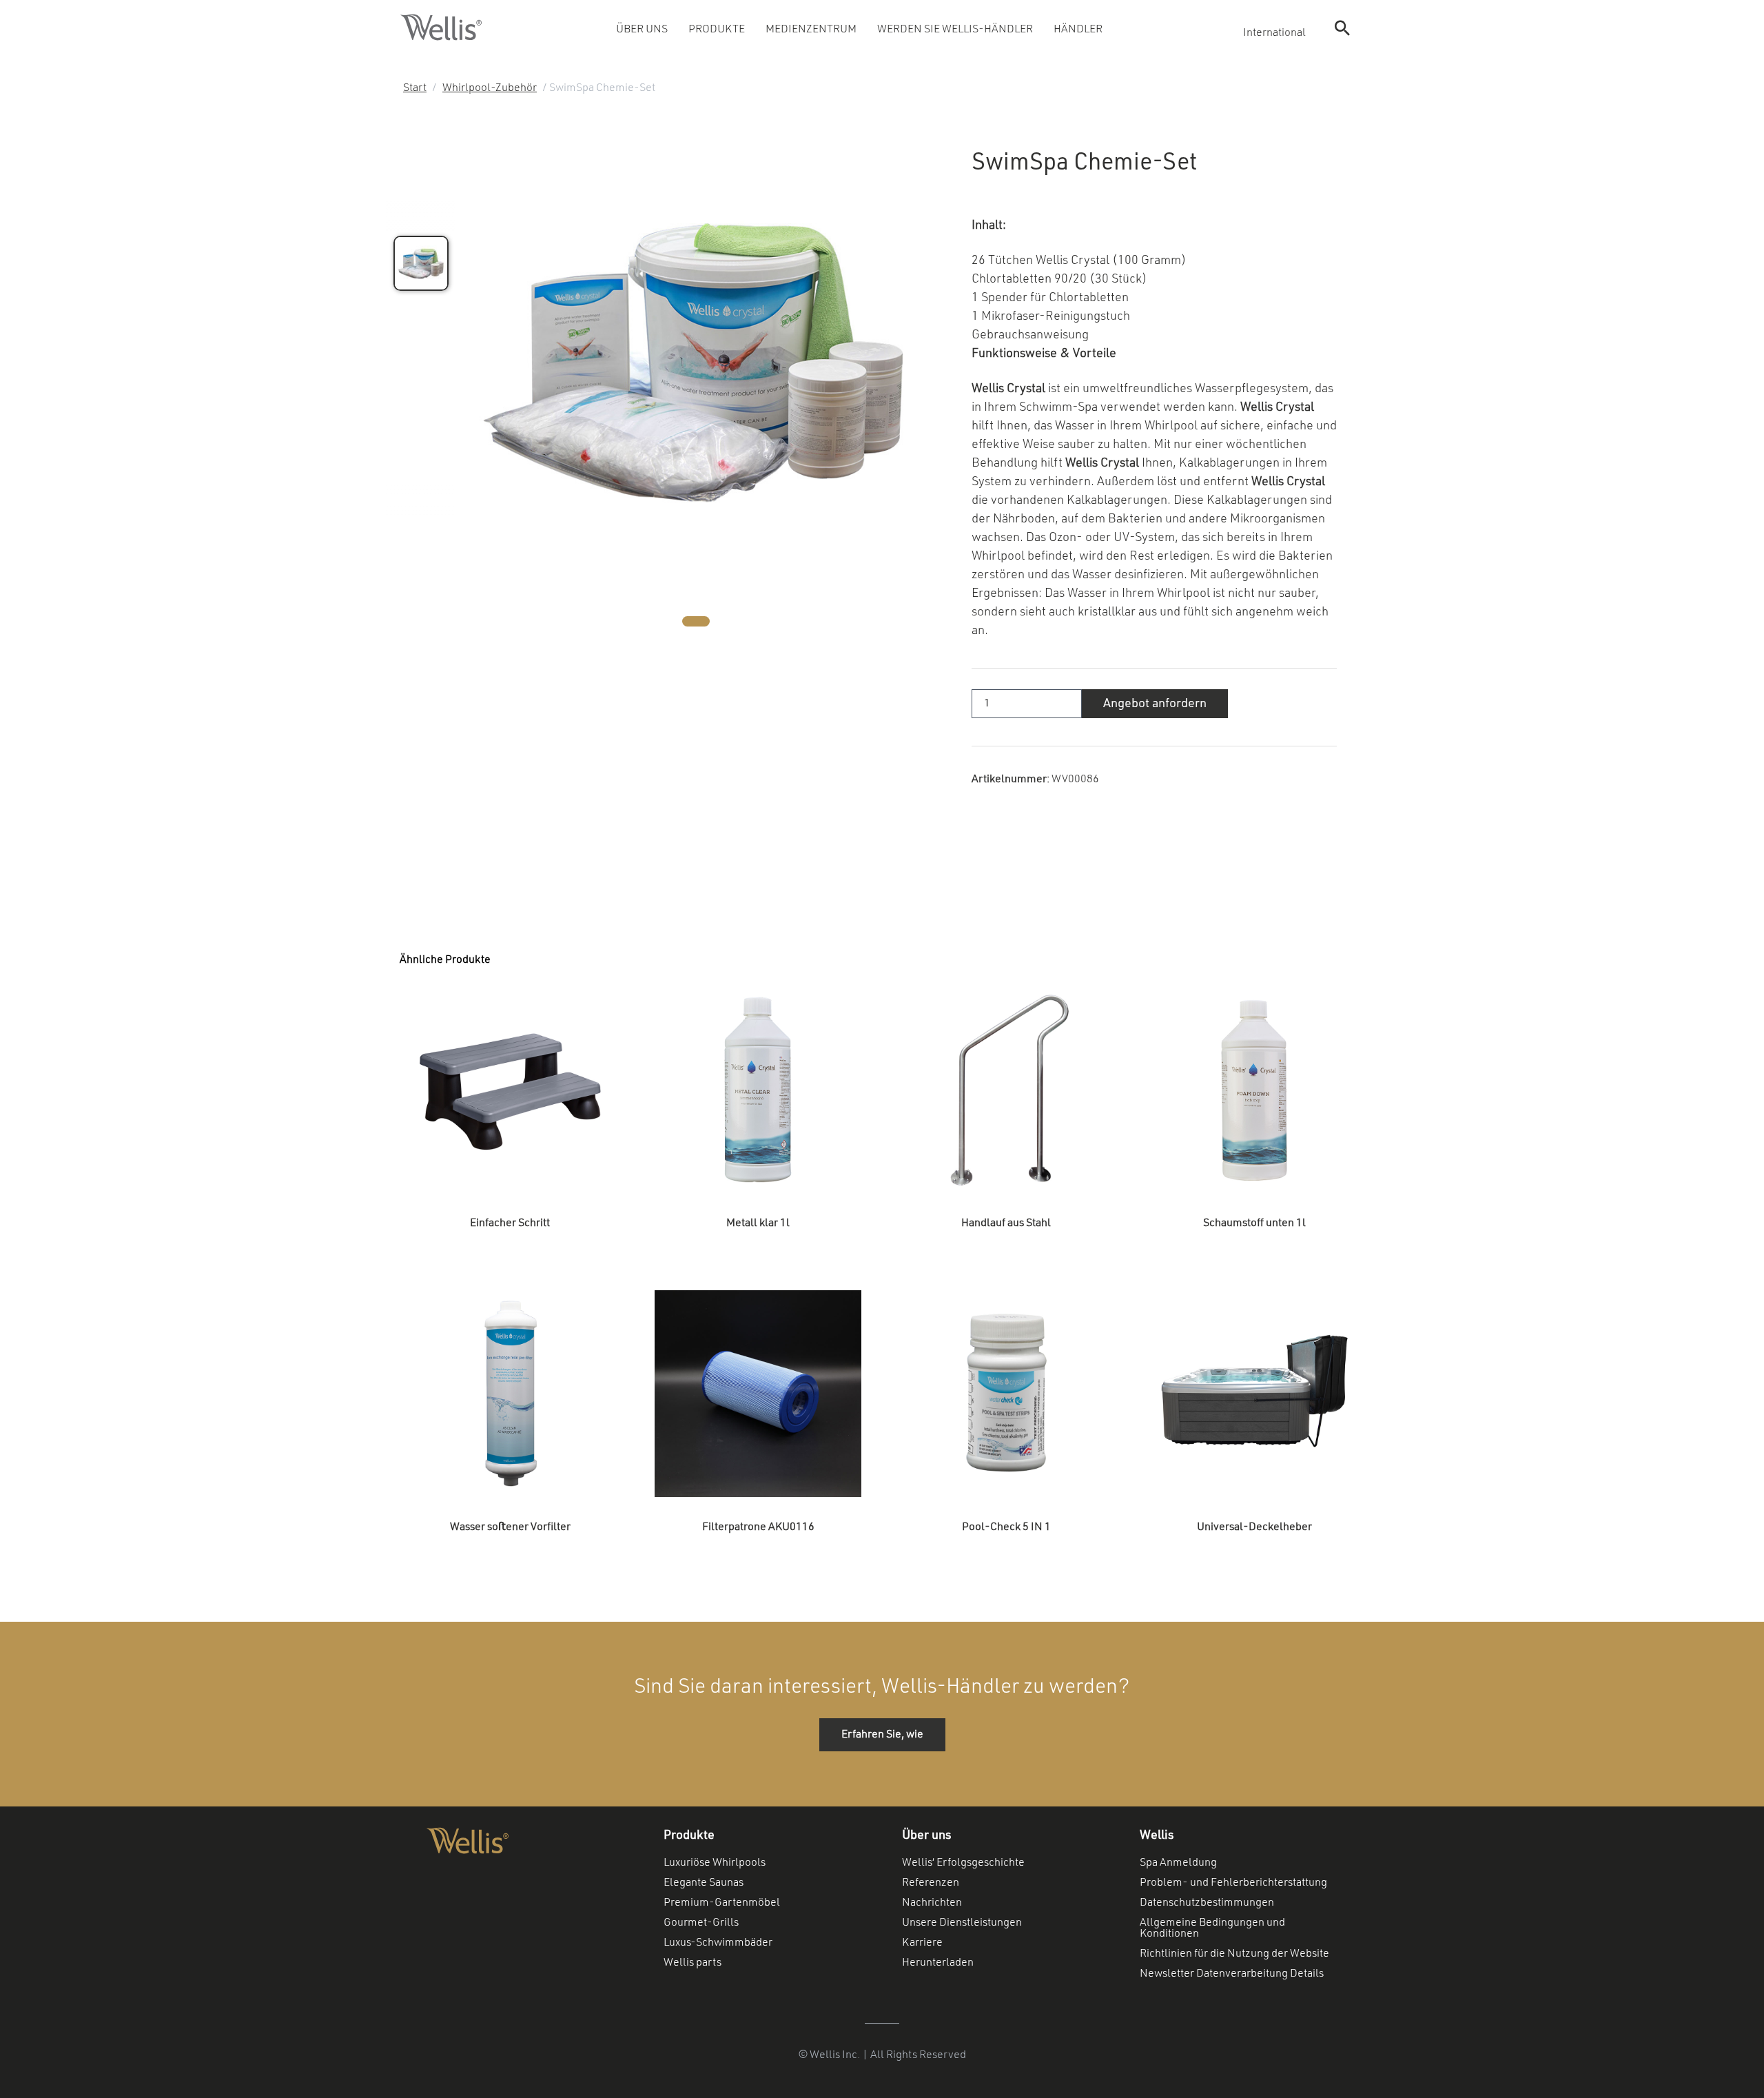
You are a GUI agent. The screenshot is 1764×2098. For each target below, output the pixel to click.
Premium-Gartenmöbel (722, 1903)
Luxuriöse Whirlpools (715, 1863)
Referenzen (931, 1883)
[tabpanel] (696, 360)
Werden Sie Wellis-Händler (955, 30)
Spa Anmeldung (1178, 1863)
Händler (1078, 30)
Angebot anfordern (1155, 704)
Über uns (642, 30)
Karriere (922, 1943)
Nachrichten (932, 1903)
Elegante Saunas (704, 1883)
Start (415, 88)
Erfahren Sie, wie (882, 1735)
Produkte (717, 30)
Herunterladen (938, 1963)
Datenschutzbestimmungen (1207, 1903)
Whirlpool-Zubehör (490, 88)
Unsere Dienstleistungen (962, 1923)
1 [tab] (696, 621)
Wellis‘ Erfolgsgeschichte (963, 1863)
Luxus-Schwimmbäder (718, 1943)
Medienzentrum (811, 30)
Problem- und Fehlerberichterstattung (1233, 1883)
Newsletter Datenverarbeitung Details (1232, 1974)
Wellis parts (693, 1963)
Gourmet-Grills (701, 1923)
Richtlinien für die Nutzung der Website (1234, 1954)
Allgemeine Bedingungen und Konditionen (1212, 1928)
